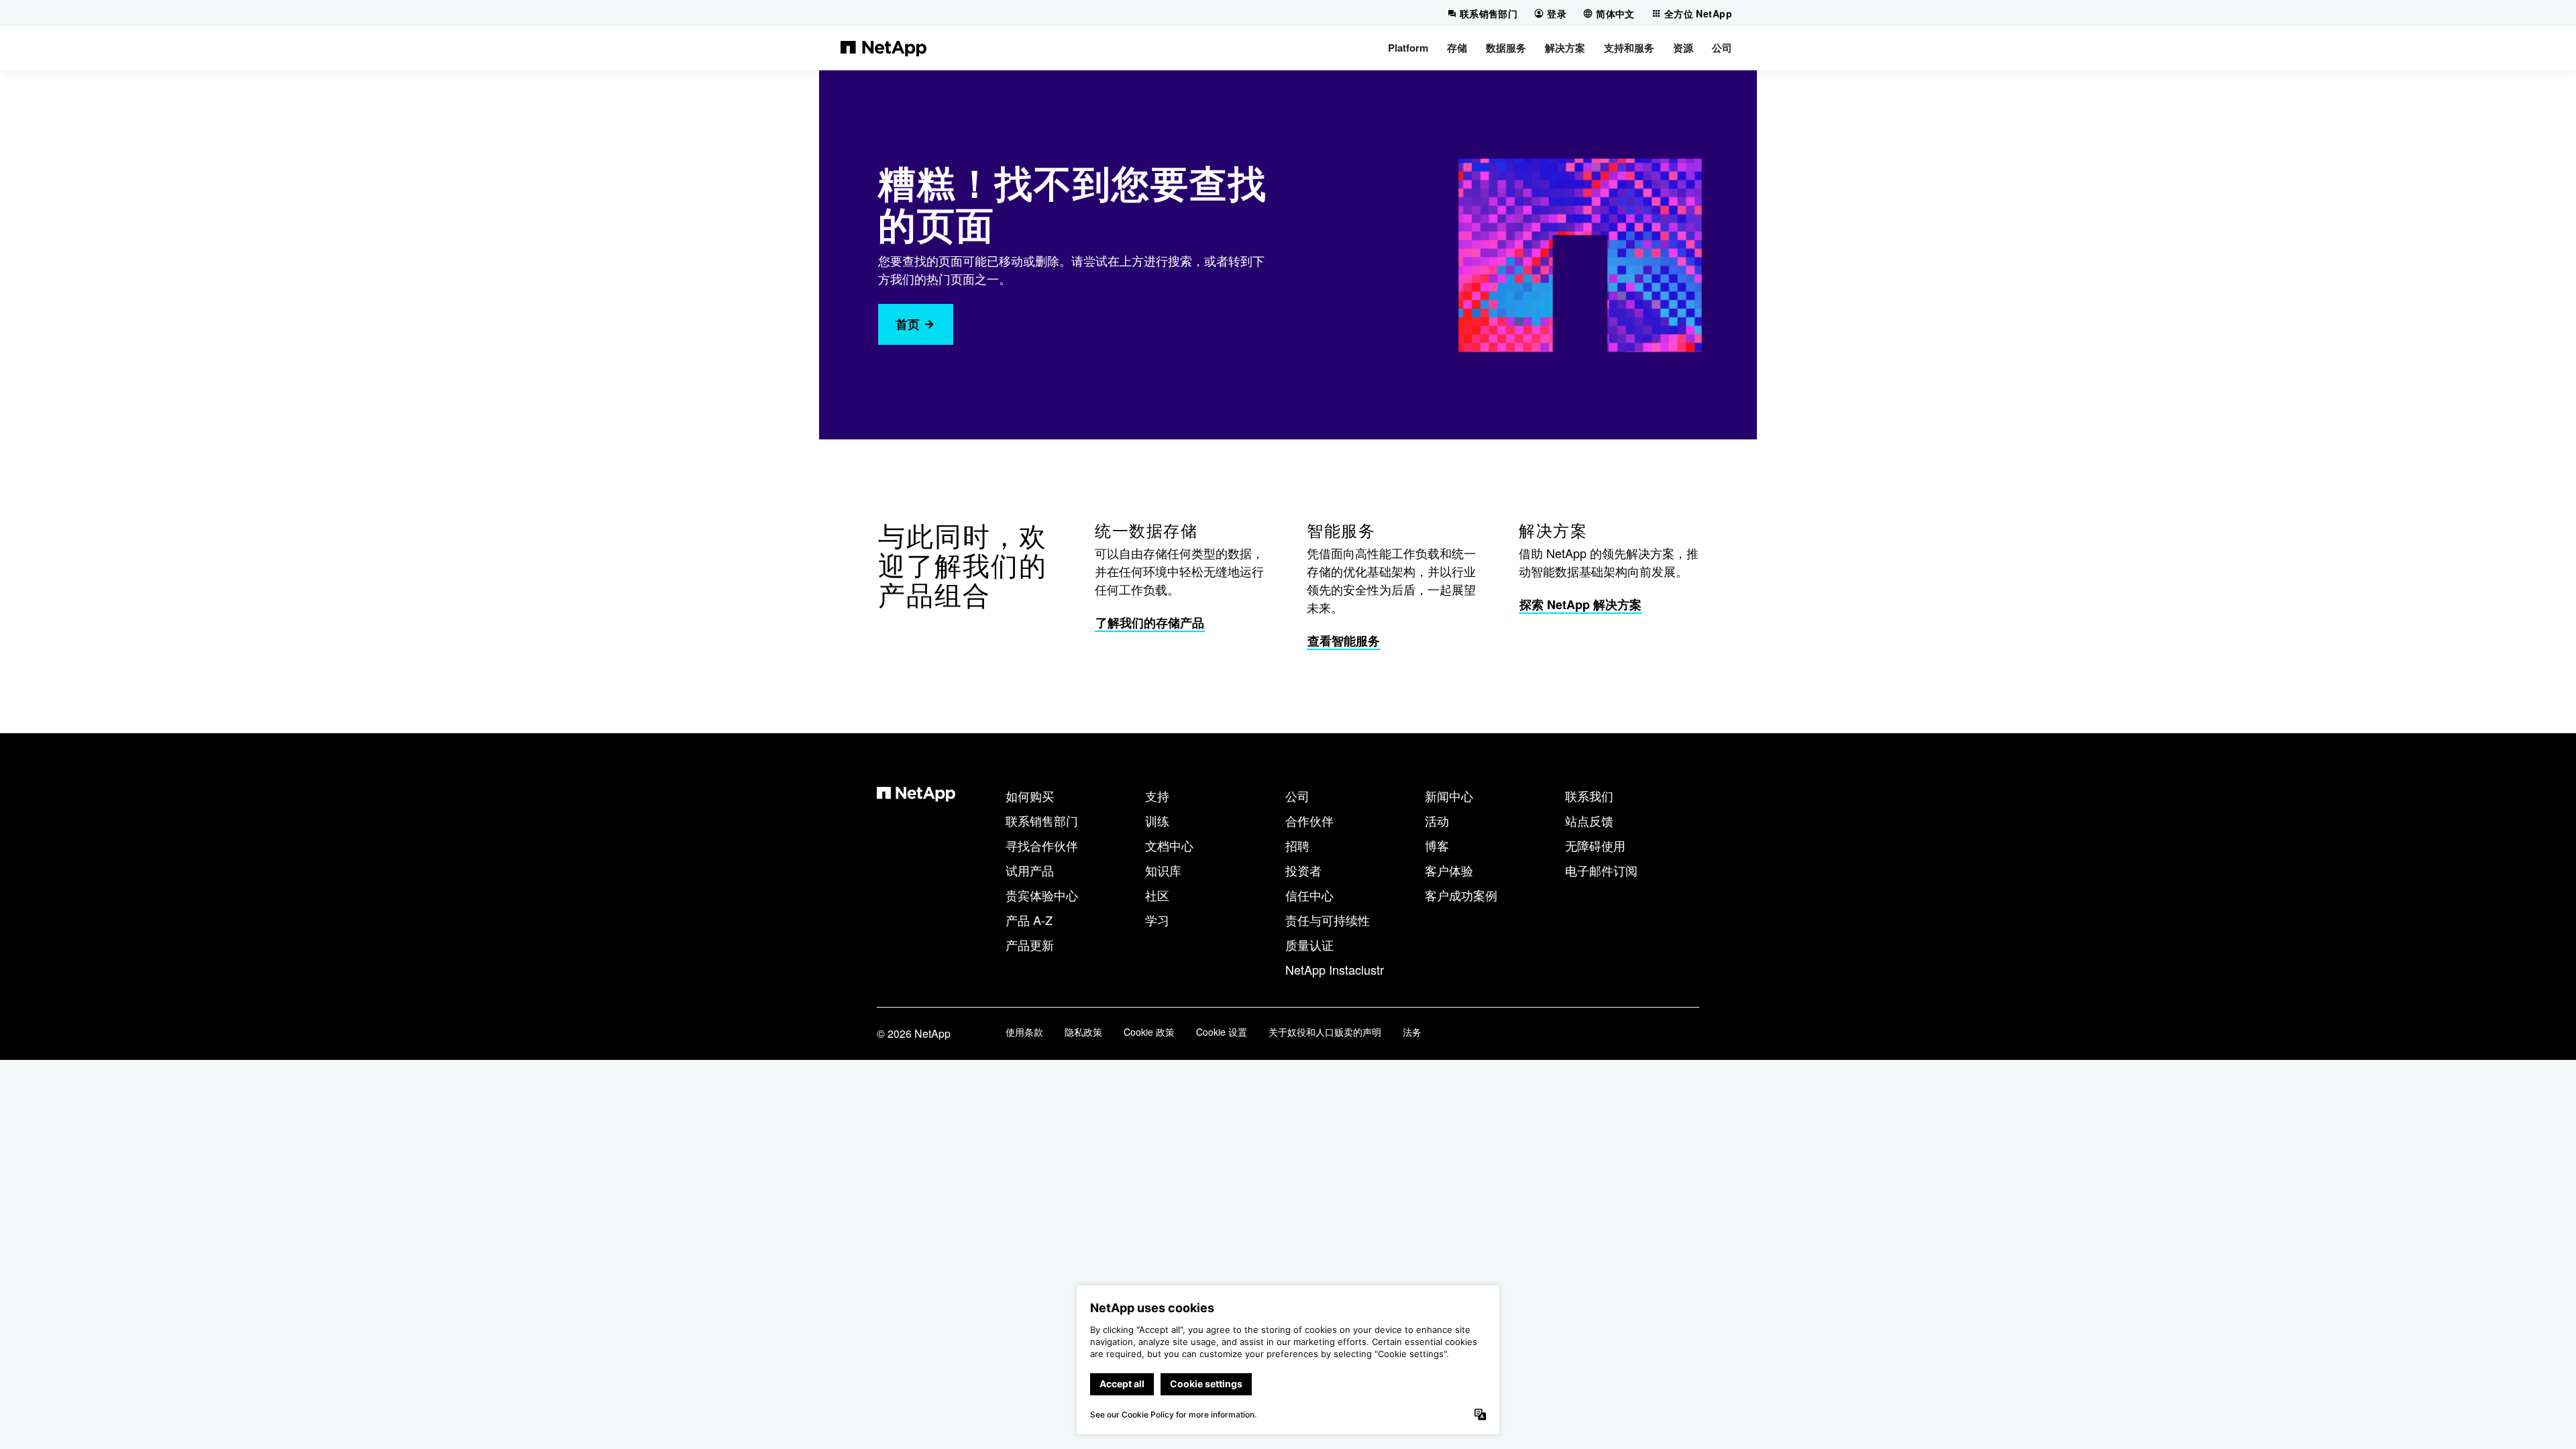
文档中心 (1169, 845)
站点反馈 (1589, 820)
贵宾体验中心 (1042, 895)
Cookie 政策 (1149, 1032)
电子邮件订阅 (1601, 870)
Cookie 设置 (1222, 1032)
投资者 (1303, 870)
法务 (1412, 1032)
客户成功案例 (1461, 895)
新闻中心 (1449, 796)
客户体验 (1449, 870)
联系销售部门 (1042, 820)
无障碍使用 (1595, 845)
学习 (1157, 920)
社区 (1157, 895)
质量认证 (1309, 945)
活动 (1437, 820)
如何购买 (1030, 796)
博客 (1437, 845)
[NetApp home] (883, 48)
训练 (1157, 820)
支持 (1157, 796)
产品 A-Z (1029, 920)
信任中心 (1309, 895)
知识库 (1163, 870)
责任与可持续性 (1328, 920)
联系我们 (1589, 796)
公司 (1297, 796)
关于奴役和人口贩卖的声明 (1325, 1032)
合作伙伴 (1309, 820)
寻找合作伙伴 (1042, 845)
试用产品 (1030, 870)
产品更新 (1030, 945)
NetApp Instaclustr (1335, 969)
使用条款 (1024, 1032)
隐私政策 (1083, 1032)
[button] (1408, 48)
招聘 (1297, 845)
